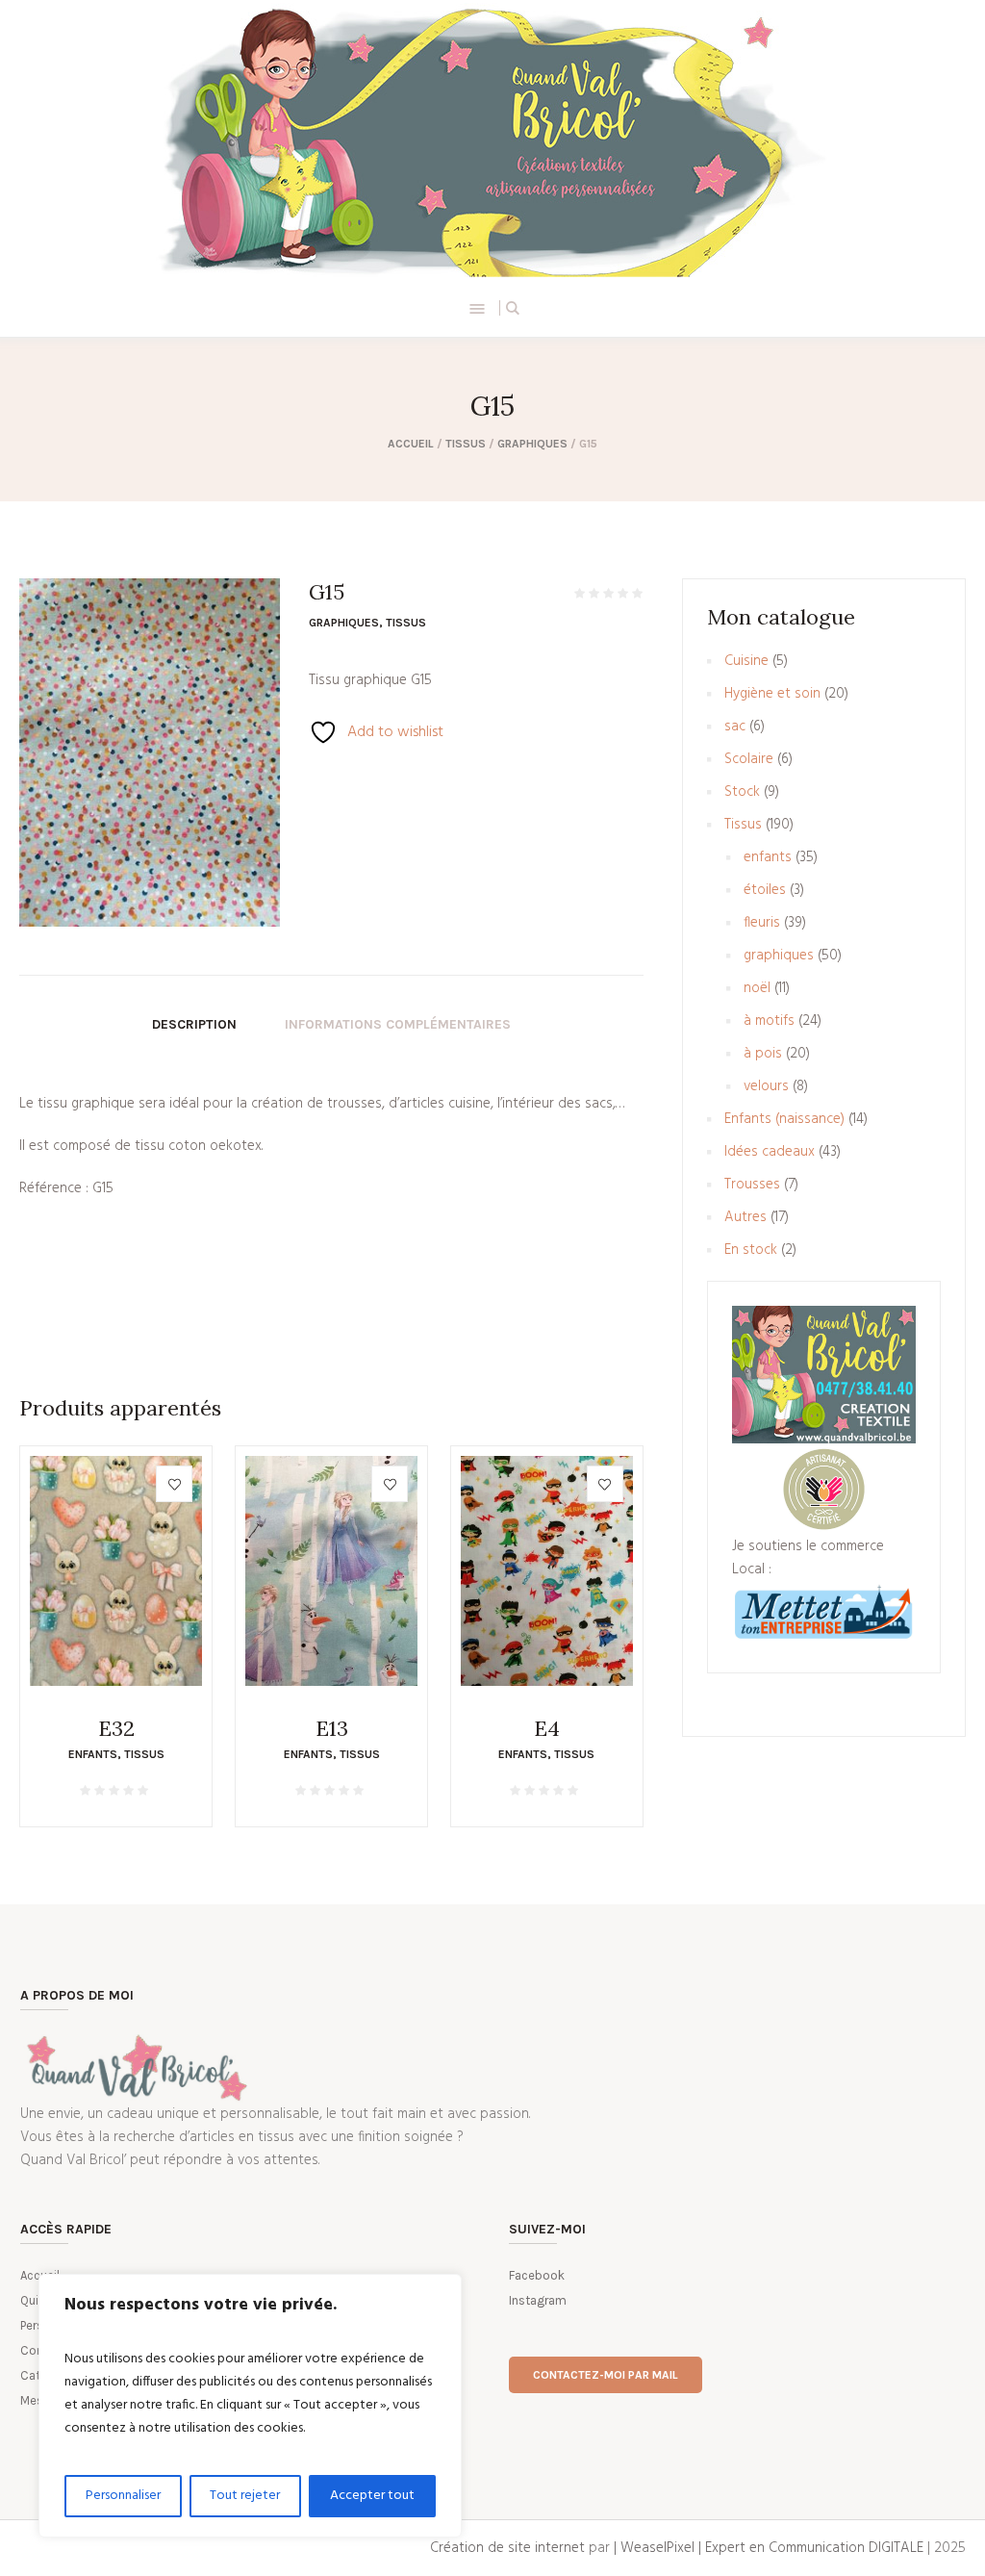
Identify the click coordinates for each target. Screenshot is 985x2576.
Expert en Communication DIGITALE (814, 2548)
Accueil (411, 444)
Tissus (466, 444)
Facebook (537, 2275)
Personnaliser (123, 2496)
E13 (332, 1728)
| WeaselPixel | (659, 2548)
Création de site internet (507, 2548)
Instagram (538, 2300)
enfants (93, 1754)
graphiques (532, 444)
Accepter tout (372, 2496)
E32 (116, 1728)
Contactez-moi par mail (606, 2375)
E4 (547, 1728)
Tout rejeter (245, 2496)
